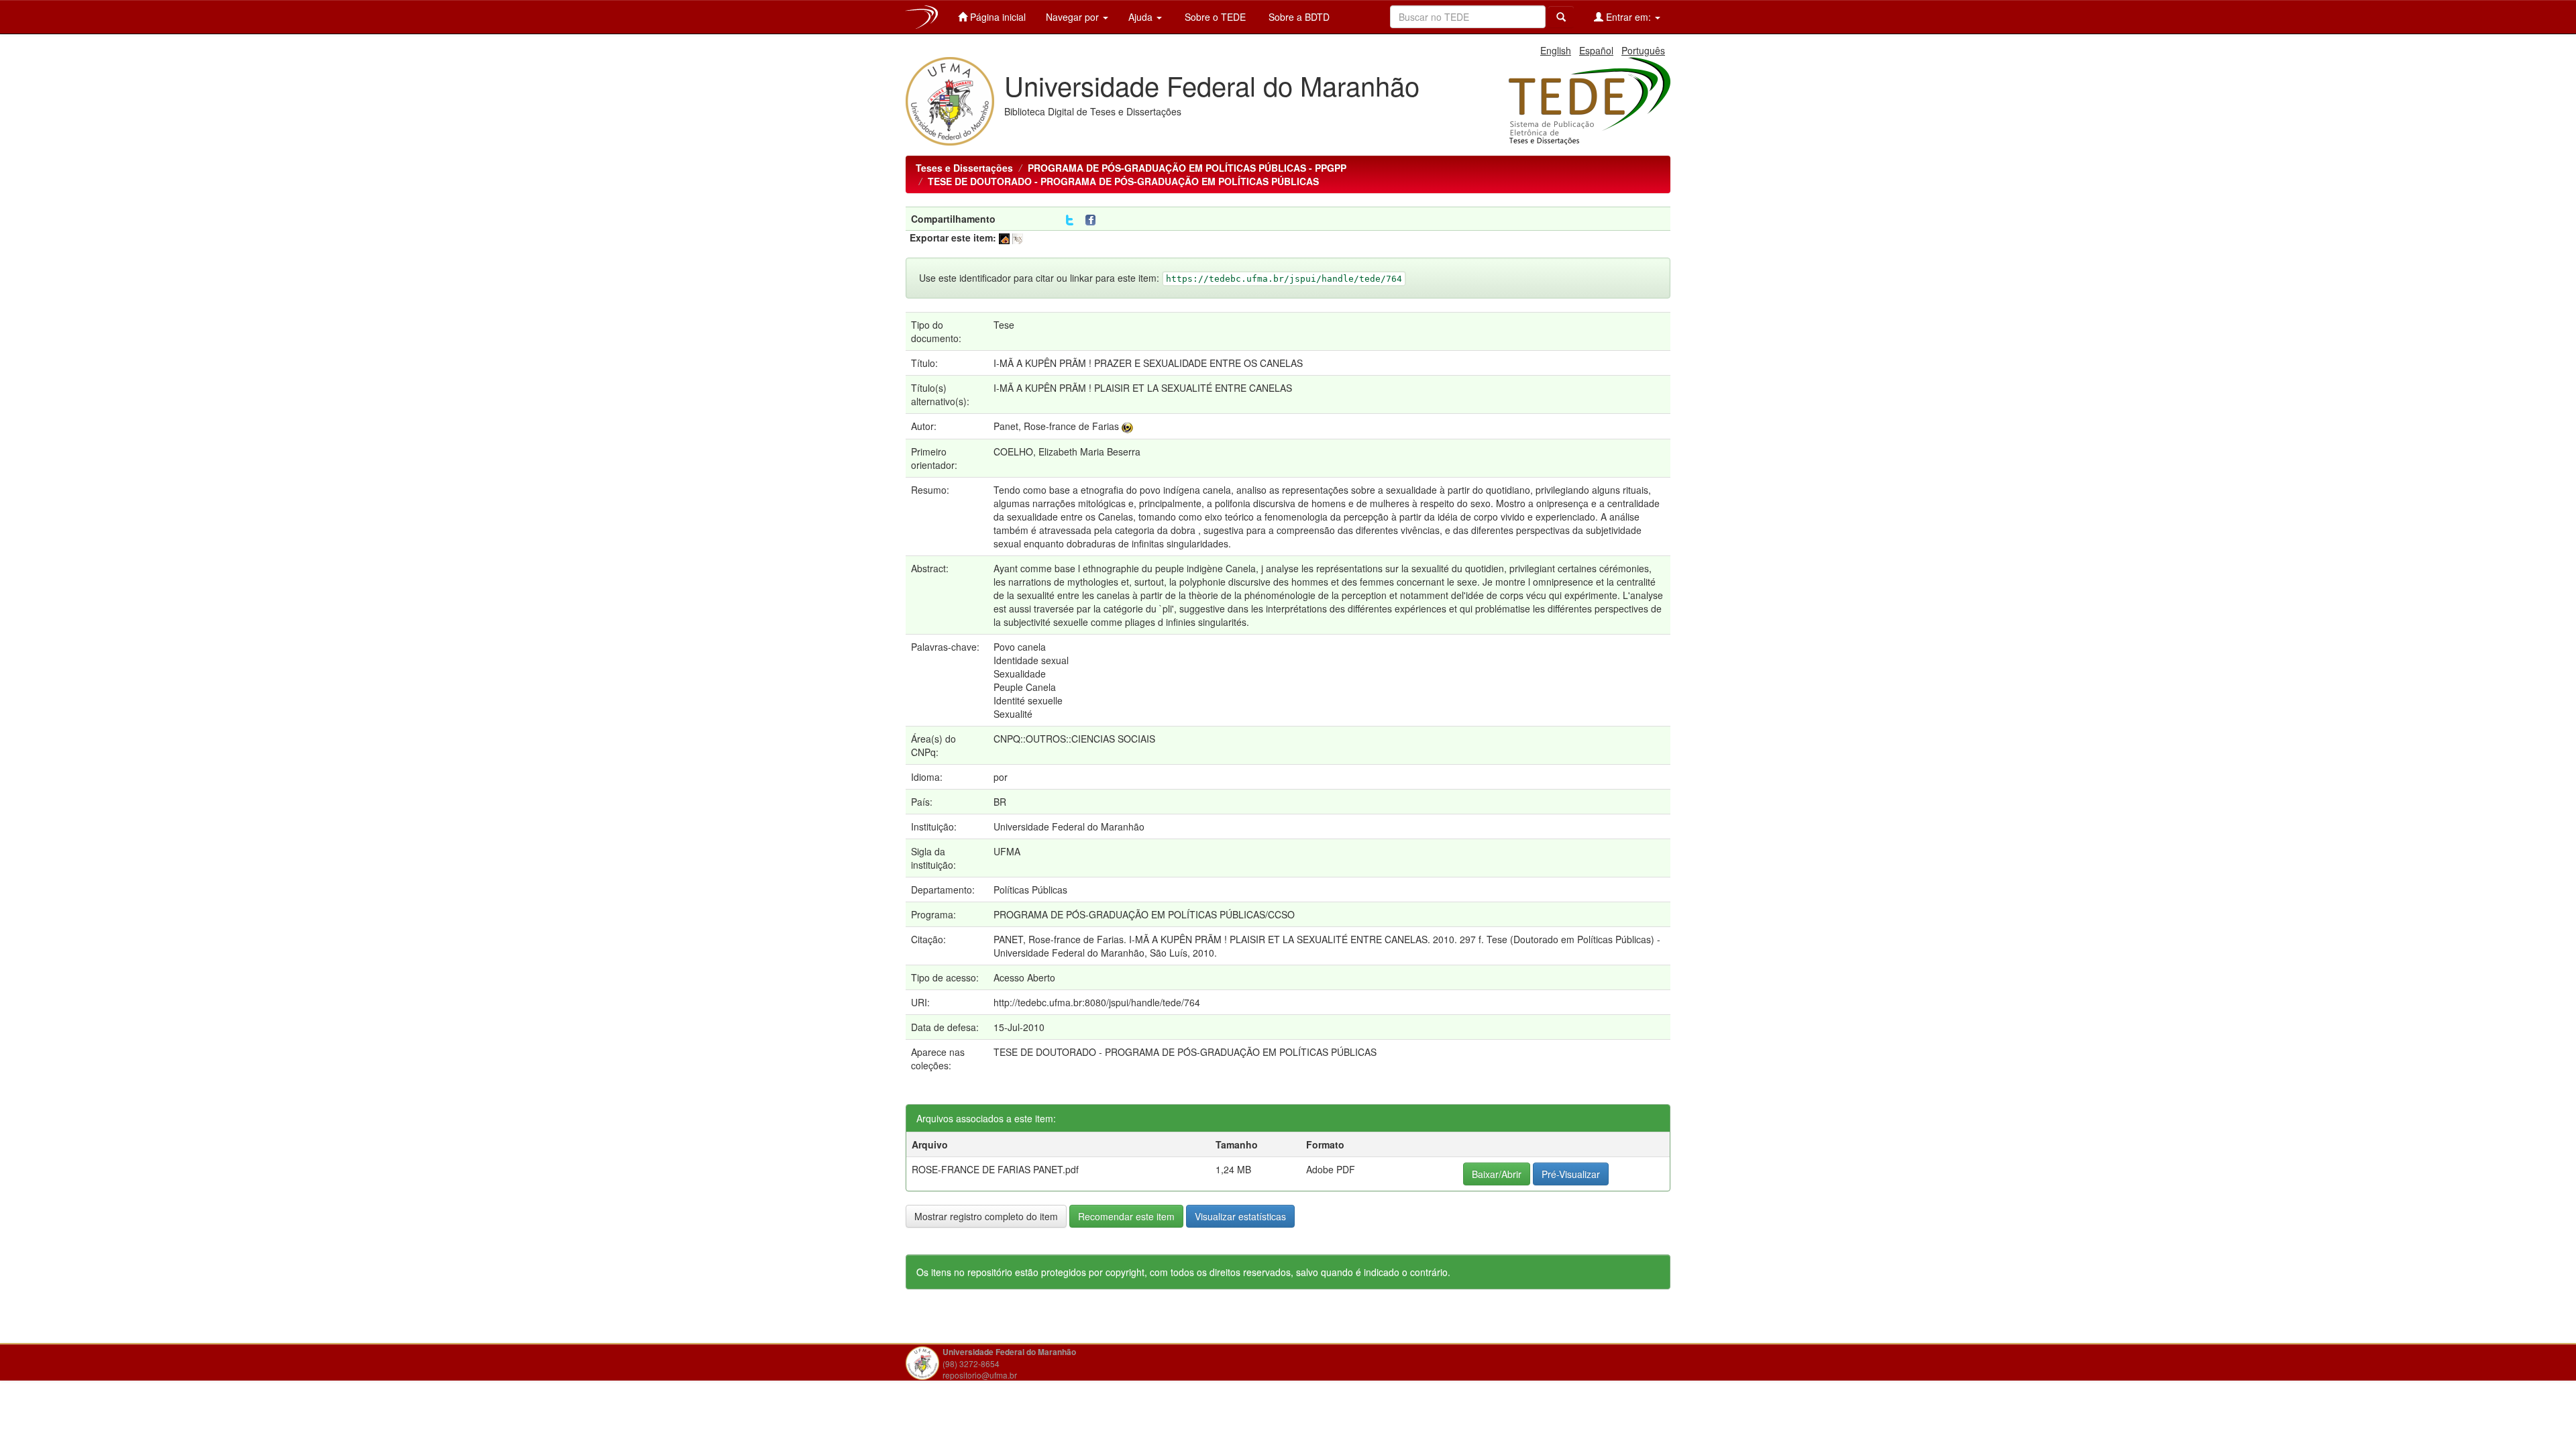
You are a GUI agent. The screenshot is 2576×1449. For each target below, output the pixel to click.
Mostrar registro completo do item (986, 1216)
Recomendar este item (1126, 1216)
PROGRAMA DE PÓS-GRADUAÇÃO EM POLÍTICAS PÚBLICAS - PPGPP (1187, 168)
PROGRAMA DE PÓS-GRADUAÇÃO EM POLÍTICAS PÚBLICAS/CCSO (1144, 914)
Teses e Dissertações (964, 168)
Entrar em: (1628, 17)
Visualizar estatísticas (1240, 1216)
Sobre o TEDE (1214, 17)
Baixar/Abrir (1497, 1174)
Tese (1004, 325)
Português (1643, 50)
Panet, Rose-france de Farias (1056, 426)
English (1556, 50)
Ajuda (1142, 17)
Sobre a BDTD (1298, 17)
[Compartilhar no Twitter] (1070, 220)
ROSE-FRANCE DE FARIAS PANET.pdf (995, 1169)
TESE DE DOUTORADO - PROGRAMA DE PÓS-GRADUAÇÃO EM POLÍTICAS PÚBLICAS (1123, 181)
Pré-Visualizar (1571, 1174)
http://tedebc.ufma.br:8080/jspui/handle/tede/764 (1097, 1002)
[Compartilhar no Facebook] (1093, 220)
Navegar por (1074, 17)
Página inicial (997, 17)
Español (1596, 50)
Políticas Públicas (1030, 890)
